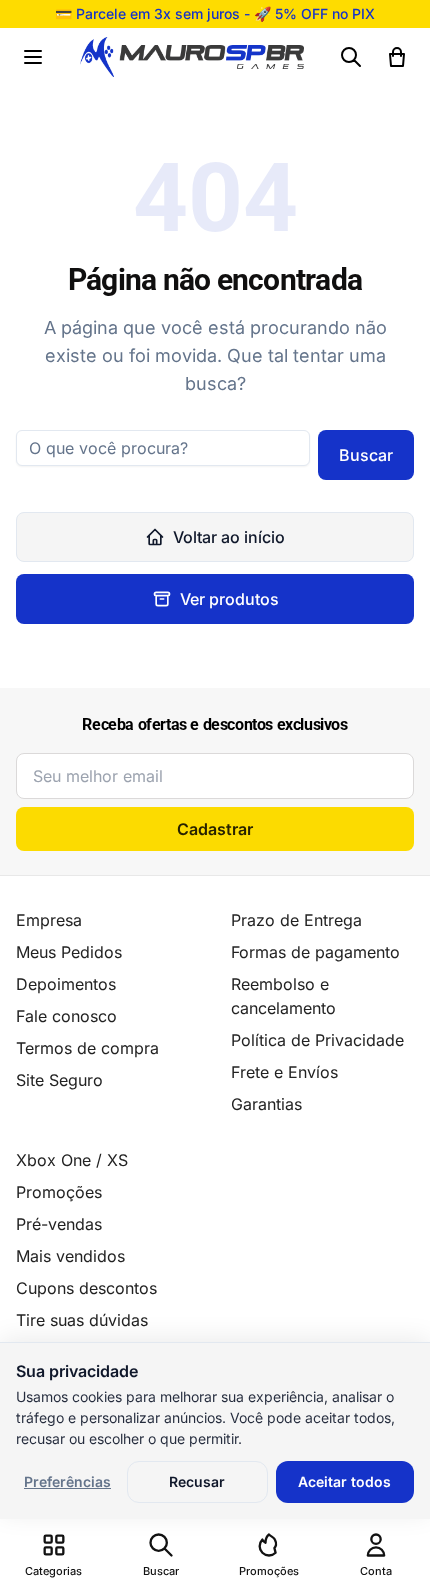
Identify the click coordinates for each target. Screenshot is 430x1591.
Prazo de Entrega (296, 920)
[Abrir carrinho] (397, 57)
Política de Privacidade (317, 1040)
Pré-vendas (59, 1224)
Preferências (67, 1481)
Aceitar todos (344, 1481)
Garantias (266, 1104)
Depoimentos (66, 984)
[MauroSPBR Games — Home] (192, 57)
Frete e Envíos (284, 1072)
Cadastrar (215, 829)
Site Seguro (59, 1080)
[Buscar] (351, 57)
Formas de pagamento (315, 952)
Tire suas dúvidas (82, 1320)
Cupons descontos (86, 1288)
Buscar (366, 455)
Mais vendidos (70, 1256)
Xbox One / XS (72, 1160)
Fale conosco (66, 1016)
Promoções (59, 1192)
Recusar (197, 1481)
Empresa (49, 920)
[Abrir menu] (33, 57)
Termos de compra (87, 1048)
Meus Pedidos (69, 952)
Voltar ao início (229, 537)
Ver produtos (229, 599)
